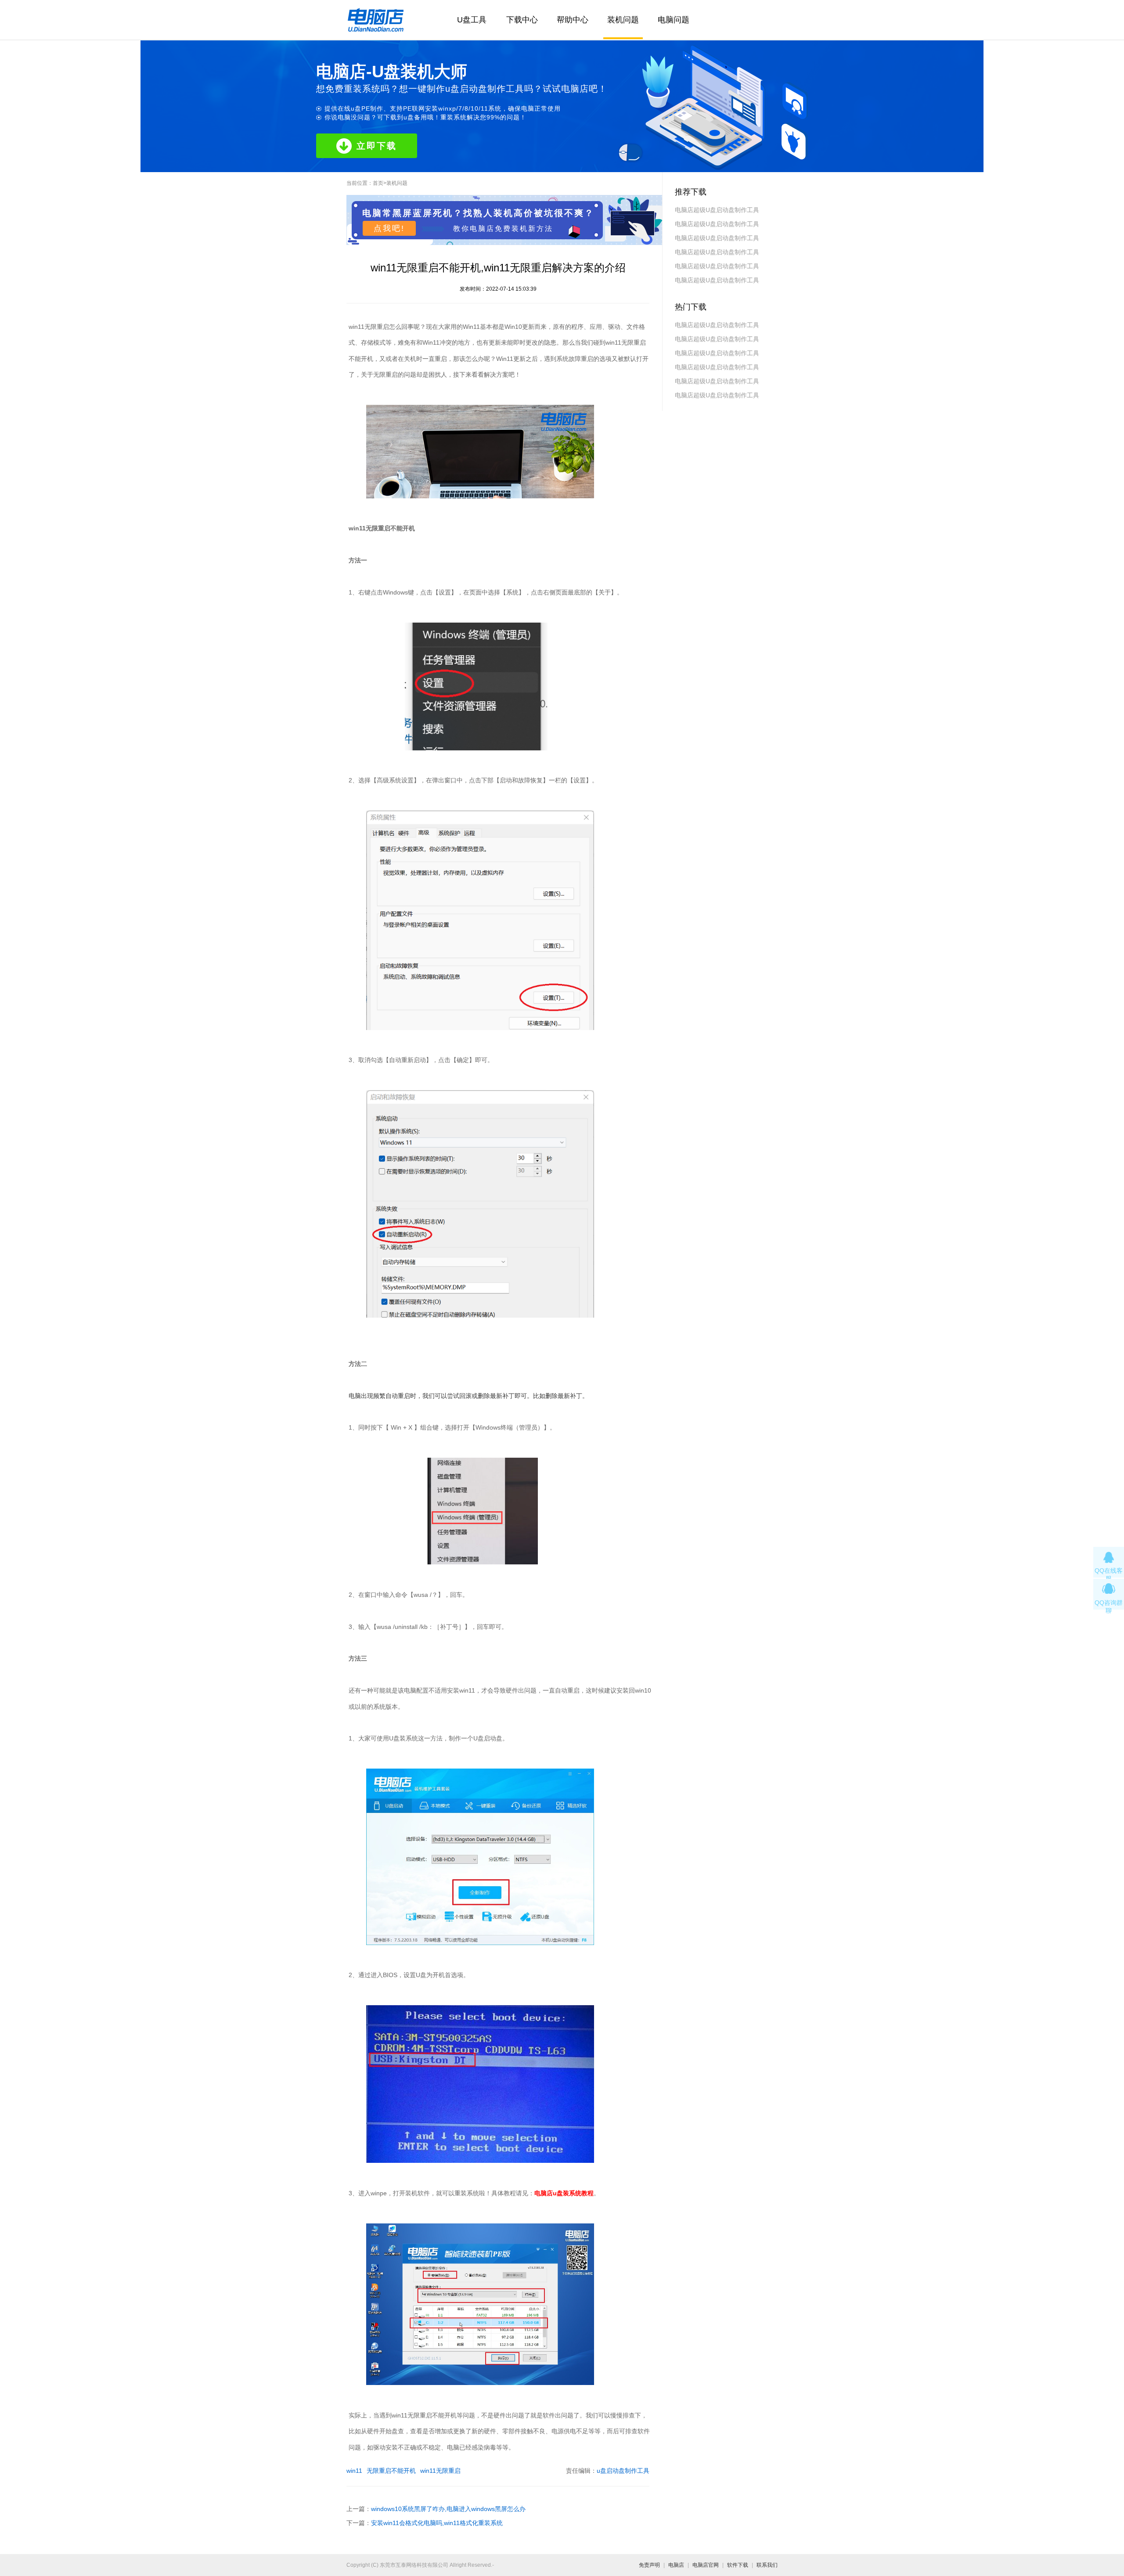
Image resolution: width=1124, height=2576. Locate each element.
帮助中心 (573, 20)
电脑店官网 (706, 2565)
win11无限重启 (440, 2471)
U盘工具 (472, 20)
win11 (354, 2471)
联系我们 (767, 2565)
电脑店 (676, 2565)
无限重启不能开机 (391, 2471)
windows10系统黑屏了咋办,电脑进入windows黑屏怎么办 (448, 2509)
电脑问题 (674, 20)
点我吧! (389, 228)
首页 (378, 183)
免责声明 (649, 2565)
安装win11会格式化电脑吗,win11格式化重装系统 (437, 2523)
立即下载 (377, 146)
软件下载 (738, 2565)
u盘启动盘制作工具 (623, 2471)
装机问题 (623, 20)
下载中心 (522, 20)
